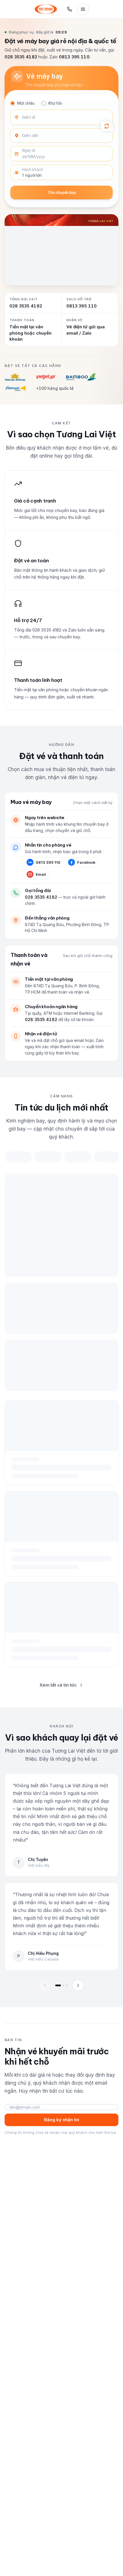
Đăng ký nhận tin (62, 2120)
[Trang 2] (64, 1985)
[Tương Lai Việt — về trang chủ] (46, 9)
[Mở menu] (83, 9)
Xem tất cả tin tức (58, 1685)
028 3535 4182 (21, 57)
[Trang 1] (58, 1985)
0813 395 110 (74, 57)
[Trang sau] (78, 1985)
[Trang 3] (67, 1985)
